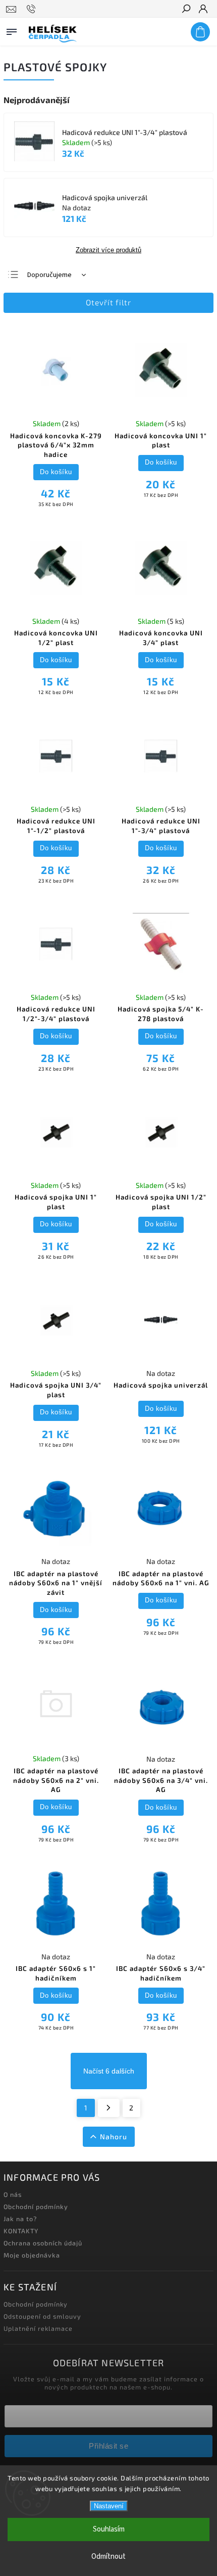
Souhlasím (109, 2529)
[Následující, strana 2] (109, 2108)
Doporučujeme (49, 275)
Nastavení (109, 2506)
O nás (13, 2194)
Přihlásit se (108, 2446)
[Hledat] (186, 10)
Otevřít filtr (108, 302)
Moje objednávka (32, 2255)
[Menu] (12, 30)
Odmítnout (108, 2557)
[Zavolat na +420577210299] (33, 9)
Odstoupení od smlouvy (42, 2316)
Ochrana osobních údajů (43, 2243)
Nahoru (114, 2136)
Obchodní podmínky (36, 2206)
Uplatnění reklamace (38, 2328)
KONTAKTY (21, 2231)
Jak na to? (20, 2219)
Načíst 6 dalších (109, 2071)
